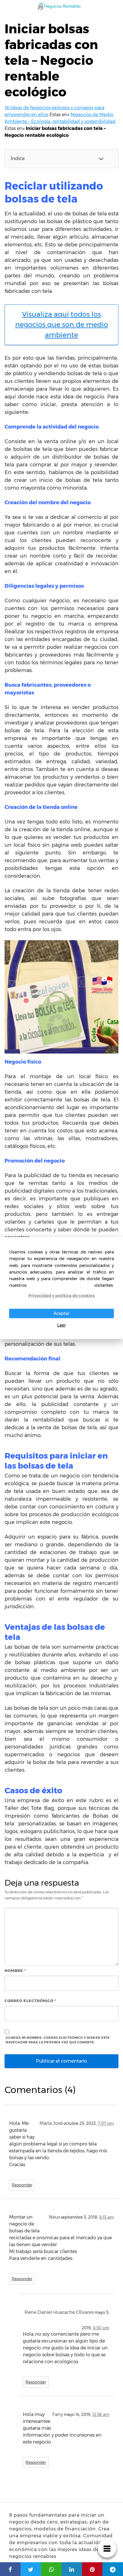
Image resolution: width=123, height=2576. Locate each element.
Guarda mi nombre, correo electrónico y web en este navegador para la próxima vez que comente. (58, 2040)
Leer (61, 1325)
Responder (22, 2185)
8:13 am (107, 2217)
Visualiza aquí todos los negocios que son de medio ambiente (62, 325)
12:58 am (101, 2415)
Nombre (15, 1971)
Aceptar (61, 1313)
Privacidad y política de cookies (61, 1296)
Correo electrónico (30, 2001)
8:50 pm (101, 2328)
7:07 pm (106, 2123)
